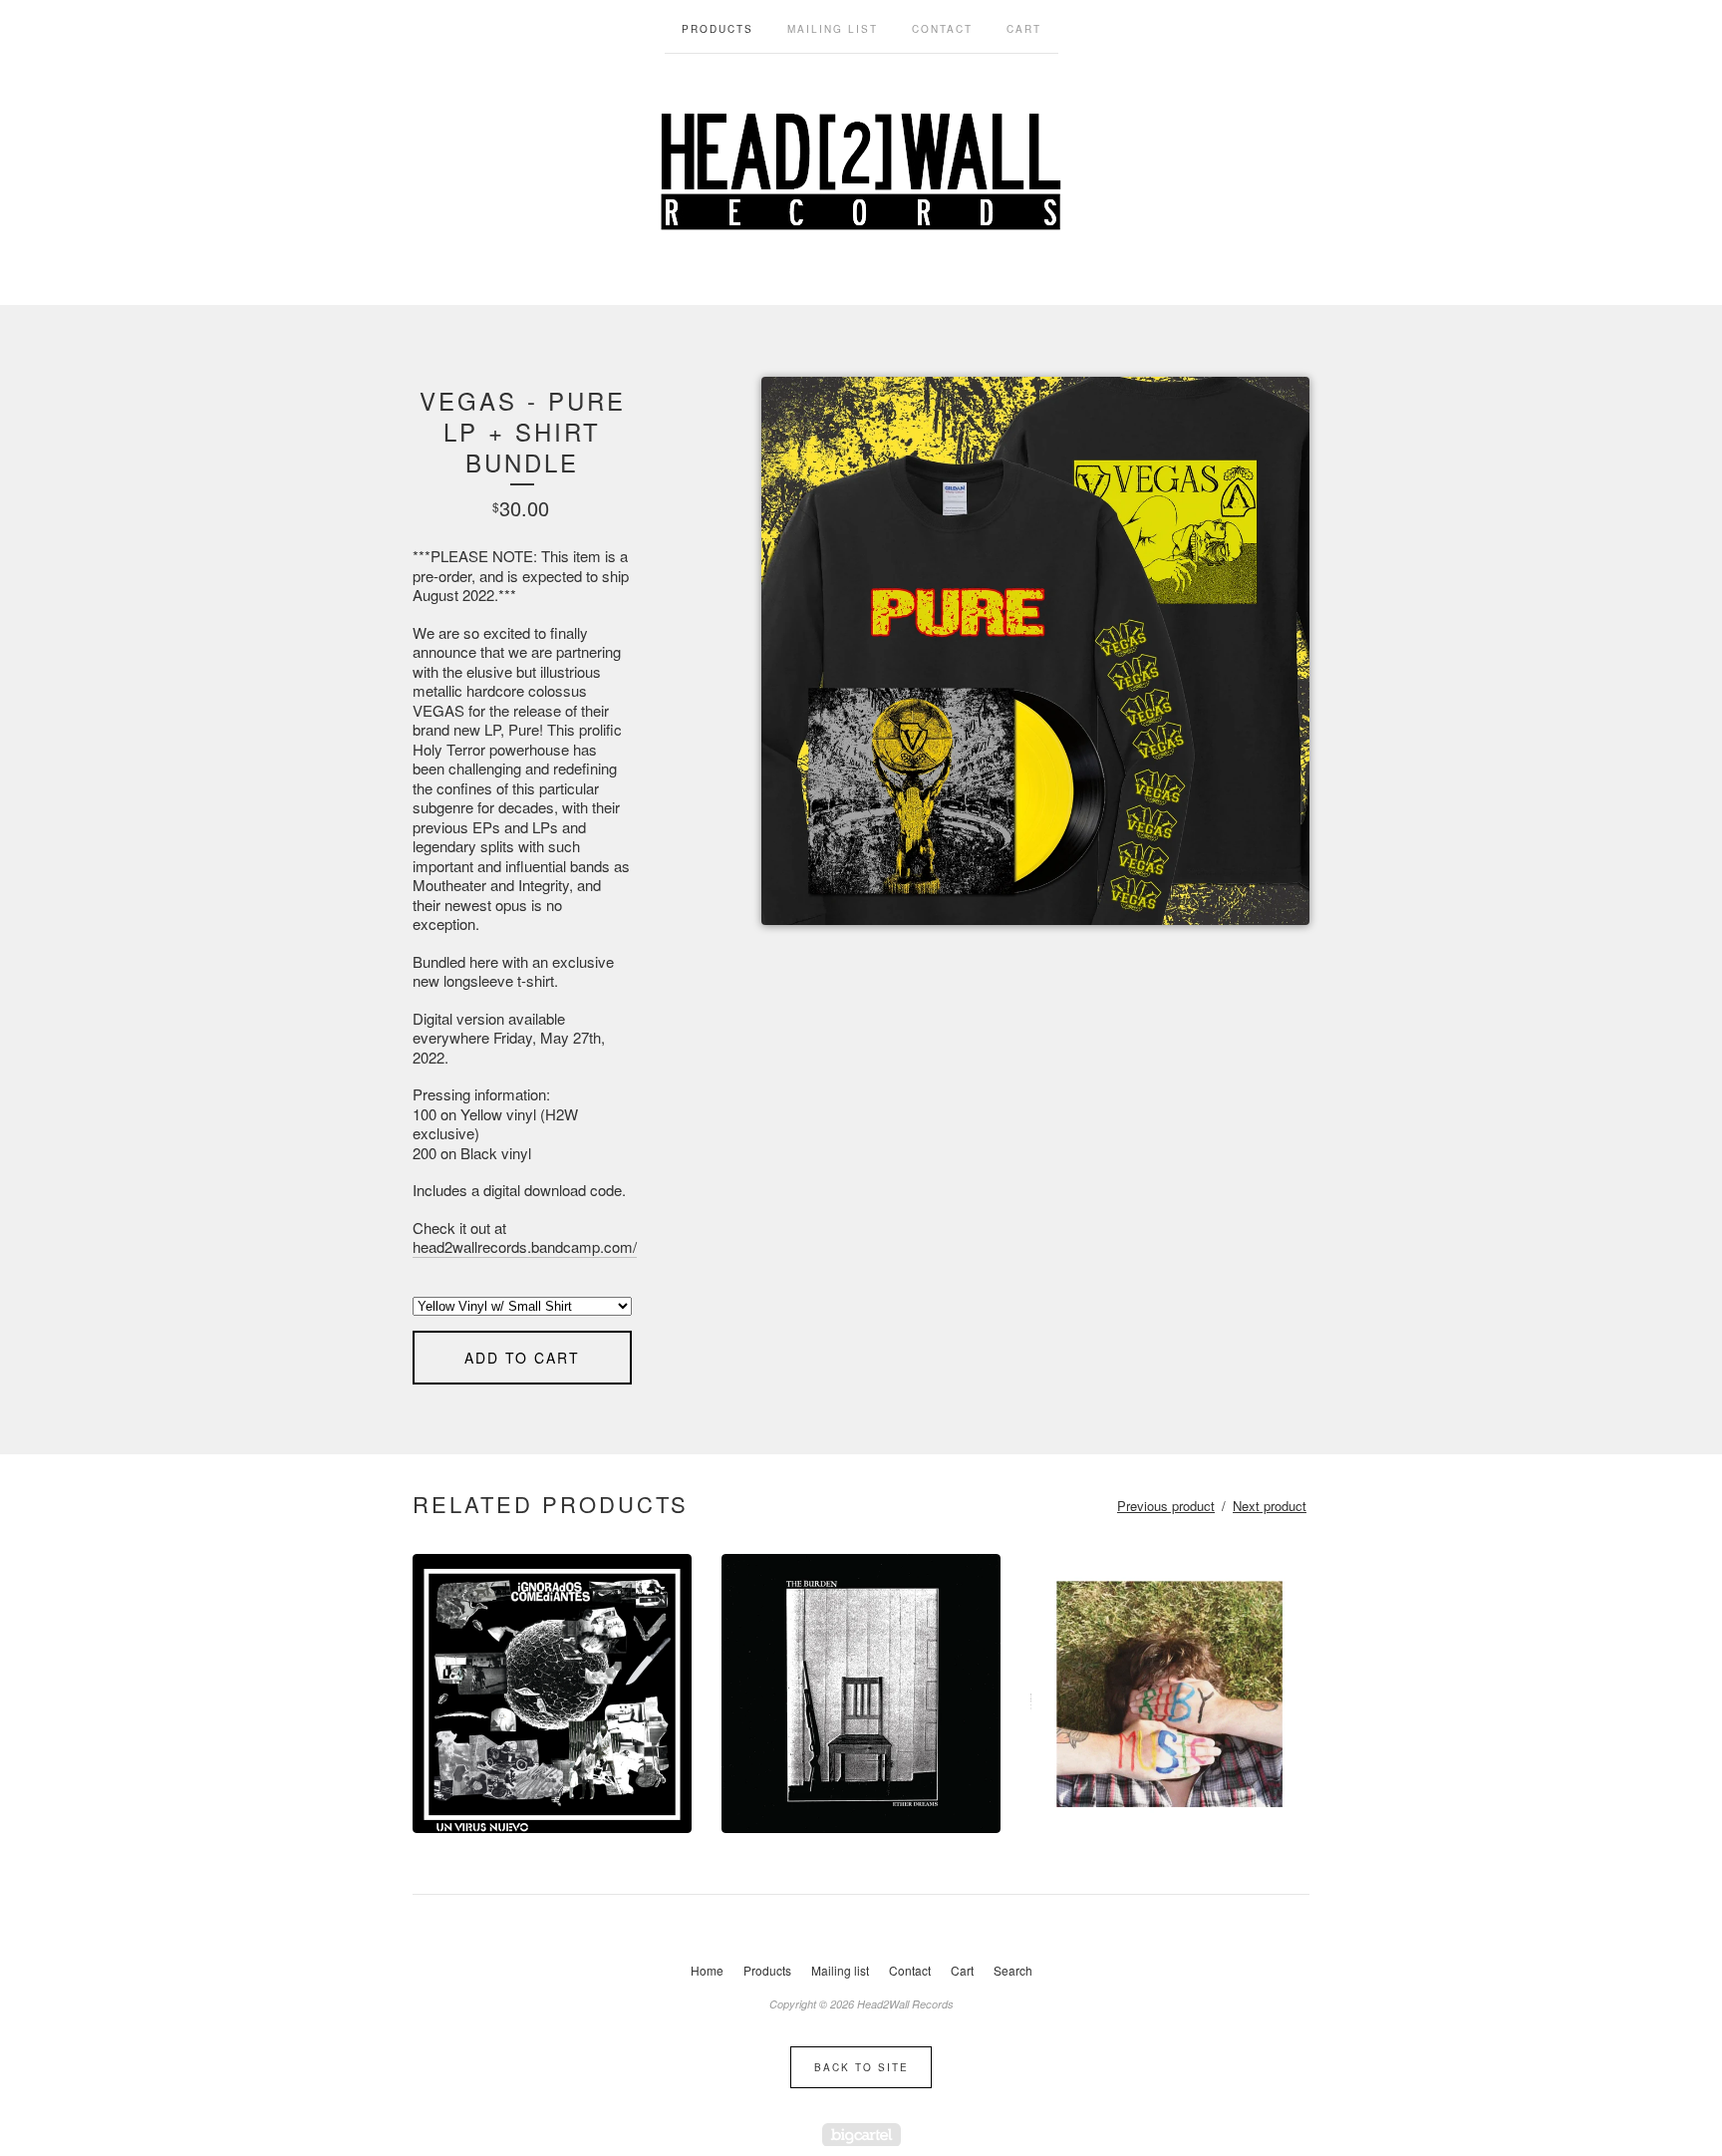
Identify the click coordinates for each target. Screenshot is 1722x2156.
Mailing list (833, 29)
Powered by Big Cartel (861, 2135)
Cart (1024, 29)
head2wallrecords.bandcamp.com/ (525, 1246)
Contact (942, 29)
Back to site (861, 2067)
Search (1013, 1970)
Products (717, 29)
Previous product (1166, 1506)
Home (707, 1970)
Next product (1270, 1506)
